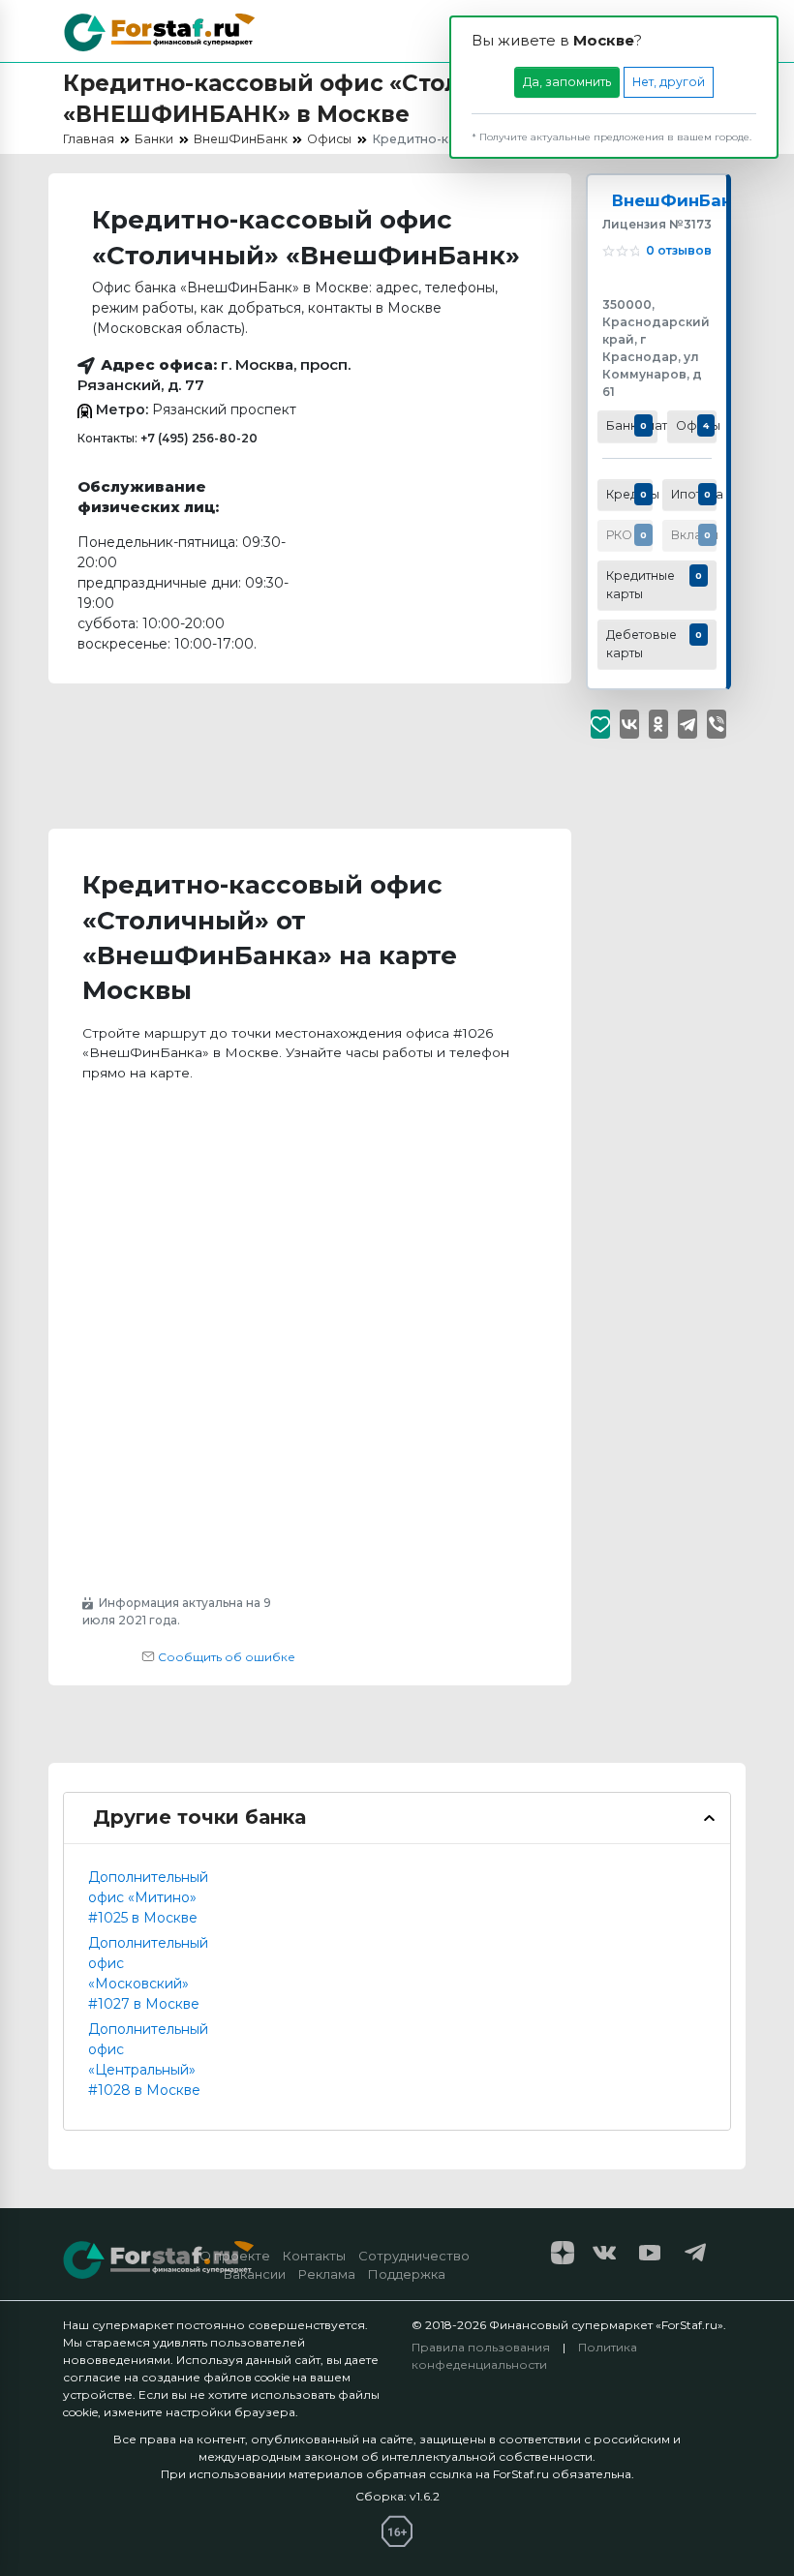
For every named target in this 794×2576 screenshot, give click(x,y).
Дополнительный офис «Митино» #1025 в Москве (148, 1897)
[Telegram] (687, 724)
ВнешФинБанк (677, 200)
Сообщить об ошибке (225, 1657)
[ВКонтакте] (629, 724)
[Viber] (717, 724)
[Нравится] (600, 724)
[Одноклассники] (658, 724)
